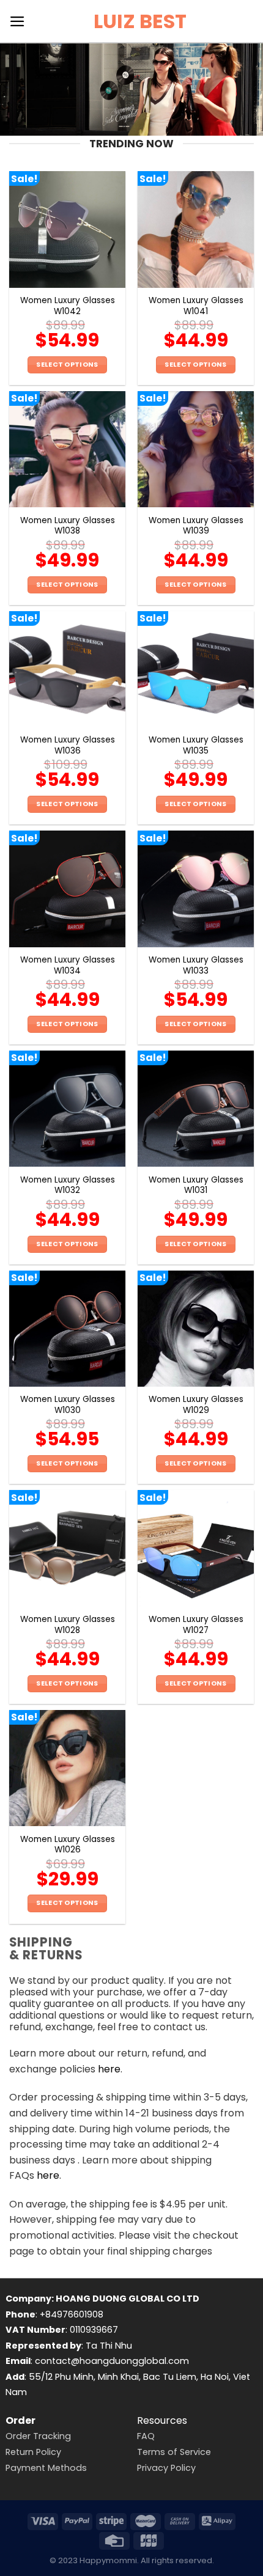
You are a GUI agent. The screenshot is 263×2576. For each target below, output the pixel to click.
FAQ (146, 2436)
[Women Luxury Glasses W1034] (67, 889)
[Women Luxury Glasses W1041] (196, 229)
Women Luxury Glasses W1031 (196, 1185)
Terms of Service (174, 2452)
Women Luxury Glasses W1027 (196, 1625)
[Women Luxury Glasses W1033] (196, 889)
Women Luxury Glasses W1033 (196, 965)
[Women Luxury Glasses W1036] (67, 669)
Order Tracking (38, 2436)
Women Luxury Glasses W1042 (68, 306)
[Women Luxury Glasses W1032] (67, 1109)
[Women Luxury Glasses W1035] (196, 669)
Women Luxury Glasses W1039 (196, 526)
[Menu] (17, 21)
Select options (67, 365)
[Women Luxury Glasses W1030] (67, 1329)
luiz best (140, 21)
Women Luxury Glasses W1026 (68, 1845)
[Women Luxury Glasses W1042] (67, 229)
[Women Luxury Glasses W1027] (196, 1548)
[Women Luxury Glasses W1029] (196, 1329)
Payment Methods (46, 2468)
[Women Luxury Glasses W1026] (67, 1768)
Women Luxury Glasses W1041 (196, 306)
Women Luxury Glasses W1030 (68, 1405)
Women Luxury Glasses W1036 (68, 745)
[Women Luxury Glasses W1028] (67, 1548)
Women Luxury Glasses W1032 (68, 1185)
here (109, 2069)
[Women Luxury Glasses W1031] (196, 1109)
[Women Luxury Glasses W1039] (196, 449)
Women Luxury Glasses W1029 (196, 1405)
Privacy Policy (166, 2468)
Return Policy (33, 2452)
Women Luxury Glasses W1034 (68, 965)
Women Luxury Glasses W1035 (196, 745)
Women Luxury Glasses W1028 (68, 1625)
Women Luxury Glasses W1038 (68, 526)
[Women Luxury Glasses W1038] (67, 449)
